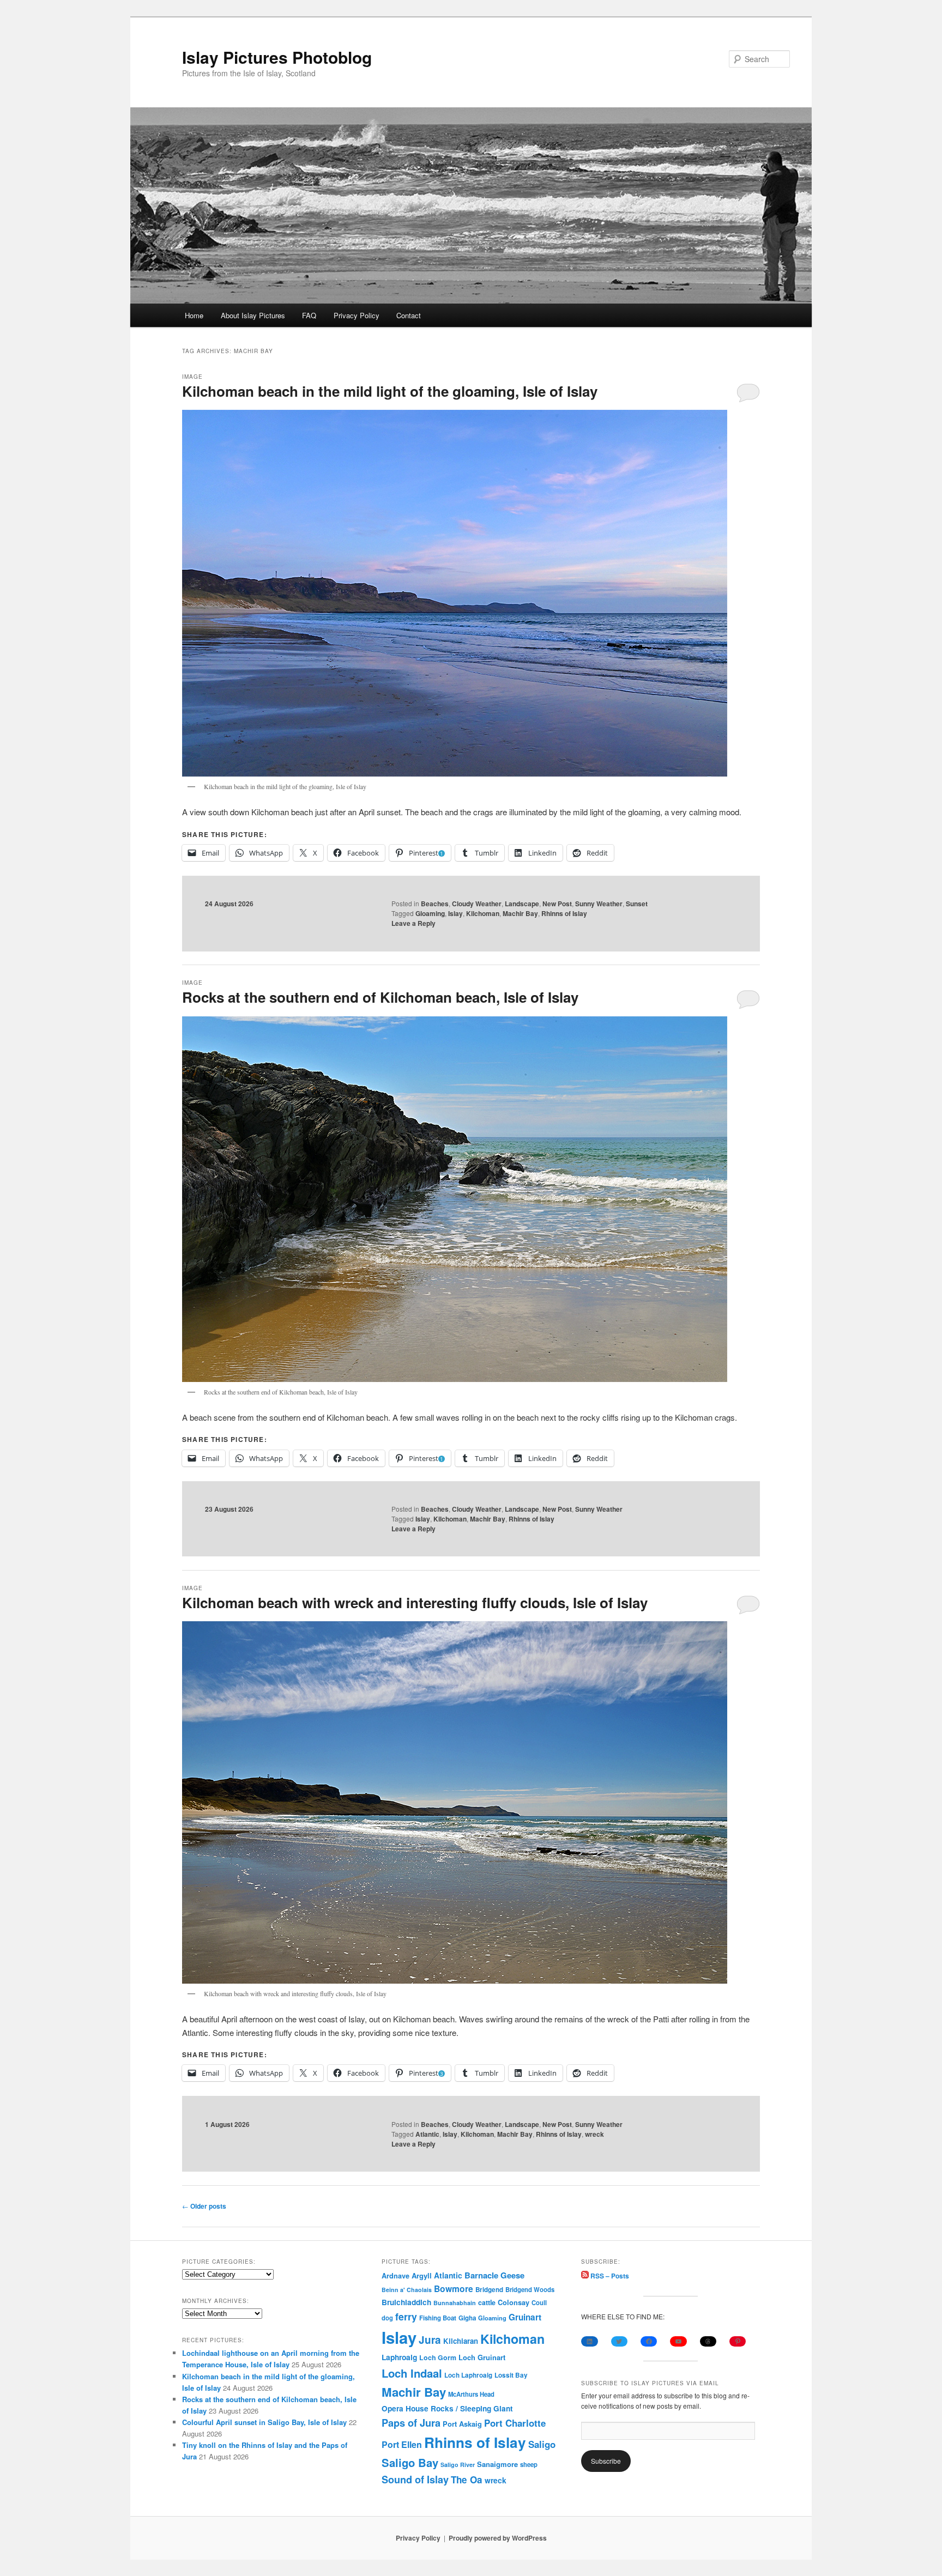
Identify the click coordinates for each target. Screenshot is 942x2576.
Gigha (467, 2318)
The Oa (467, 2480)
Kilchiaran (461, 2341)
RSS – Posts (609, 2276)
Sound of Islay (415, 2480)
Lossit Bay (511, 2375)
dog (387, 2318)
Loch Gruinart (482, 2357)
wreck (594, 2134)
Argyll (422, 2275)
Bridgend (489, 2290)
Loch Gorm (438, 2357)
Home (194, 315)
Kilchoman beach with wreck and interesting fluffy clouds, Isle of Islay (415, 1602)
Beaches (435, 904)
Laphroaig (399, 2357)
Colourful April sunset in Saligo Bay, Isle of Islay (264, 2422)
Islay (455, 913)
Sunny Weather (599, 904)
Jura (430, 2340)
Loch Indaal (412, 2373)
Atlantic (427, 2134)
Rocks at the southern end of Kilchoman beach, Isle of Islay (380, 997)
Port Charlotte (515, 2423)
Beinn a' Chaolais (407, 2290)
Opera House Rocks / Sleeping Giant (447, 2408)
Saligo (542, 2444)
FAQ (309, 315)
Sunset (637, 904)
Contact (409, 315)
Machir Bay (520, 913)
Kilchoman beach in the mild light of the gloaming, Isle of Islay (390, 391)
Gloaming (430, 913)
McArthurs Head (471, 2394)
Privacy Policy (357, 315)
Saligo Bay (410, 2462)
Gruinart (525, 2317)
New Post (557, 904)
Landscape (522, 904)
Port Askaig (462, 2424)
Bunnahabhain (455, 2303)
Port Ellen (402, 2444)
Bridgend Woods (530, 2289)
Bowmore (454, 2289)
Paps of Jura (411, 2423)
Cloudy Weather (477, 904)
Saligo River (458, 2465)
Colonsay (514, 2302)
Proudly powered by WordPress (498, 2538)
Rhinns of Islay (564, 913)
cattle (487, 2302)
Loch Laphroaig (468, 2375)
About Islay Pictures (253, 315)
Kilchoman (483, 913)
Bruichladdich (406, 2302)
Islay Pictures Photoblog (277, 57)
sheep (529, 2464)
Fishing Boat (438, 2318)
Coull (539, 2302)
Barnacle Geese (494, 2275)
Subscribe (606, 2461)
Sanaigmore (497, 2464)
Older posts (204, 2206)
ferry (406, 2316)
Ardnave (395, 2276)
